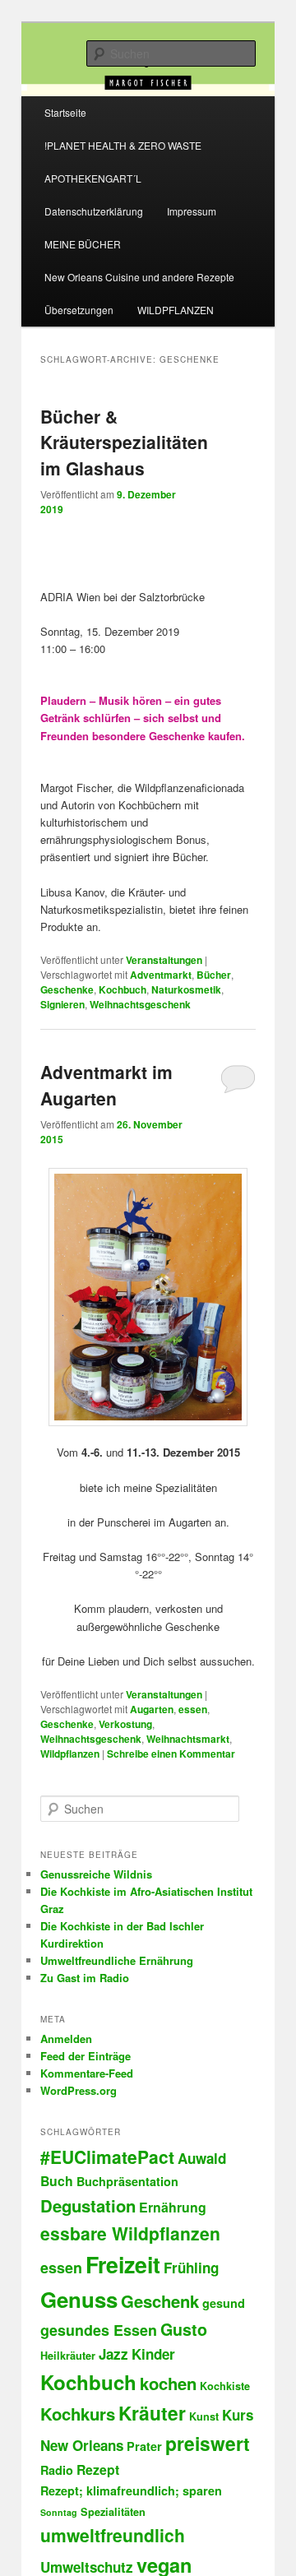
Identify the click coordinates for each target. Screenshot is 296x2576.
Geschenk (160, 2301)
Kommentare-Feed (87, 2073)
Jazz (113, 2354)
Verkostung (125, 1724)
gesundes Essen (99, 2330)
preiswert (208, 2443)
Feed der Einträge (86, 2056)
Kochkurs (78, 2414)
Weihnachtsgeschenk (140, 1004)
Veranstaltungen (164, 960)
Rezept (98, 2469)
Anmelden (66, 2039)
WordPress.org (79, 2090)
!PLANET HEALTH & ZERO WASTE (123, 145)
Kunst (204, 2416)
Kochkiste (225, 2386)
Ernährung (173, 2207)
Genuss (79, 2299)
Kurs (238, 2415)
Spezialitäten (113, 2512)
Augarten (152, 1709)
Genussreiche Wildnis (96, 1874)
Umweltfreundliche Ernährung (117, 1960)
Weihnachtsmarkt (188, 1739)
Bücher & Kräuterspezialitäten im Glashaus (124, 442)
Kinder (153, 2354)
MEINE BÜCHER (83, 244)
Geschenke (67, 989)
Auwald (202, 2158)
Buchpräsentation (127, 2181)
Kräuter (152, 2413)
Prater (144, 2446)
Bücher (214, 975)
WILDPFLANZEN (176, 310)
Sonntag (59, 2512)
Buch (57, 2181)
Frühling (191, 2268)
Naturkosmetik (186, 989)
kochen (168, 2383)
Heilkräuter (68, 2356)
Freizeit (123, 2264)
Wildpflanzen (70, 1754)
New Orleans (82, 2445)
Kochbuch (123, 989)
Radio (57, 2470)
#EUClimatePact (107, 2157)
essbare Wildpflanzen (130, 2233)
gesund (224, 2303)
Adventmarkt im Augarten (106, 1085)
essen (193, 1709)
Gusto (184, 2329)
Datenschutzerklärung (94, 211)
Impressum (192, 211)
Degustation (88, 2205)
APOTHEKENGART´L (93, 178)
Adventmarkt (161, 975)
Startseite (65, 112)
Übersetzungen (79, 310)
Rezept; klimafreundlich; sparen (131, 2490)
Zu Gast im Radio (85, 1978)
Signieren (62, 1004)
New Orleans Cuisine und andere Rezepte (139, 277)
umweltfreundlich (113, 2535)
